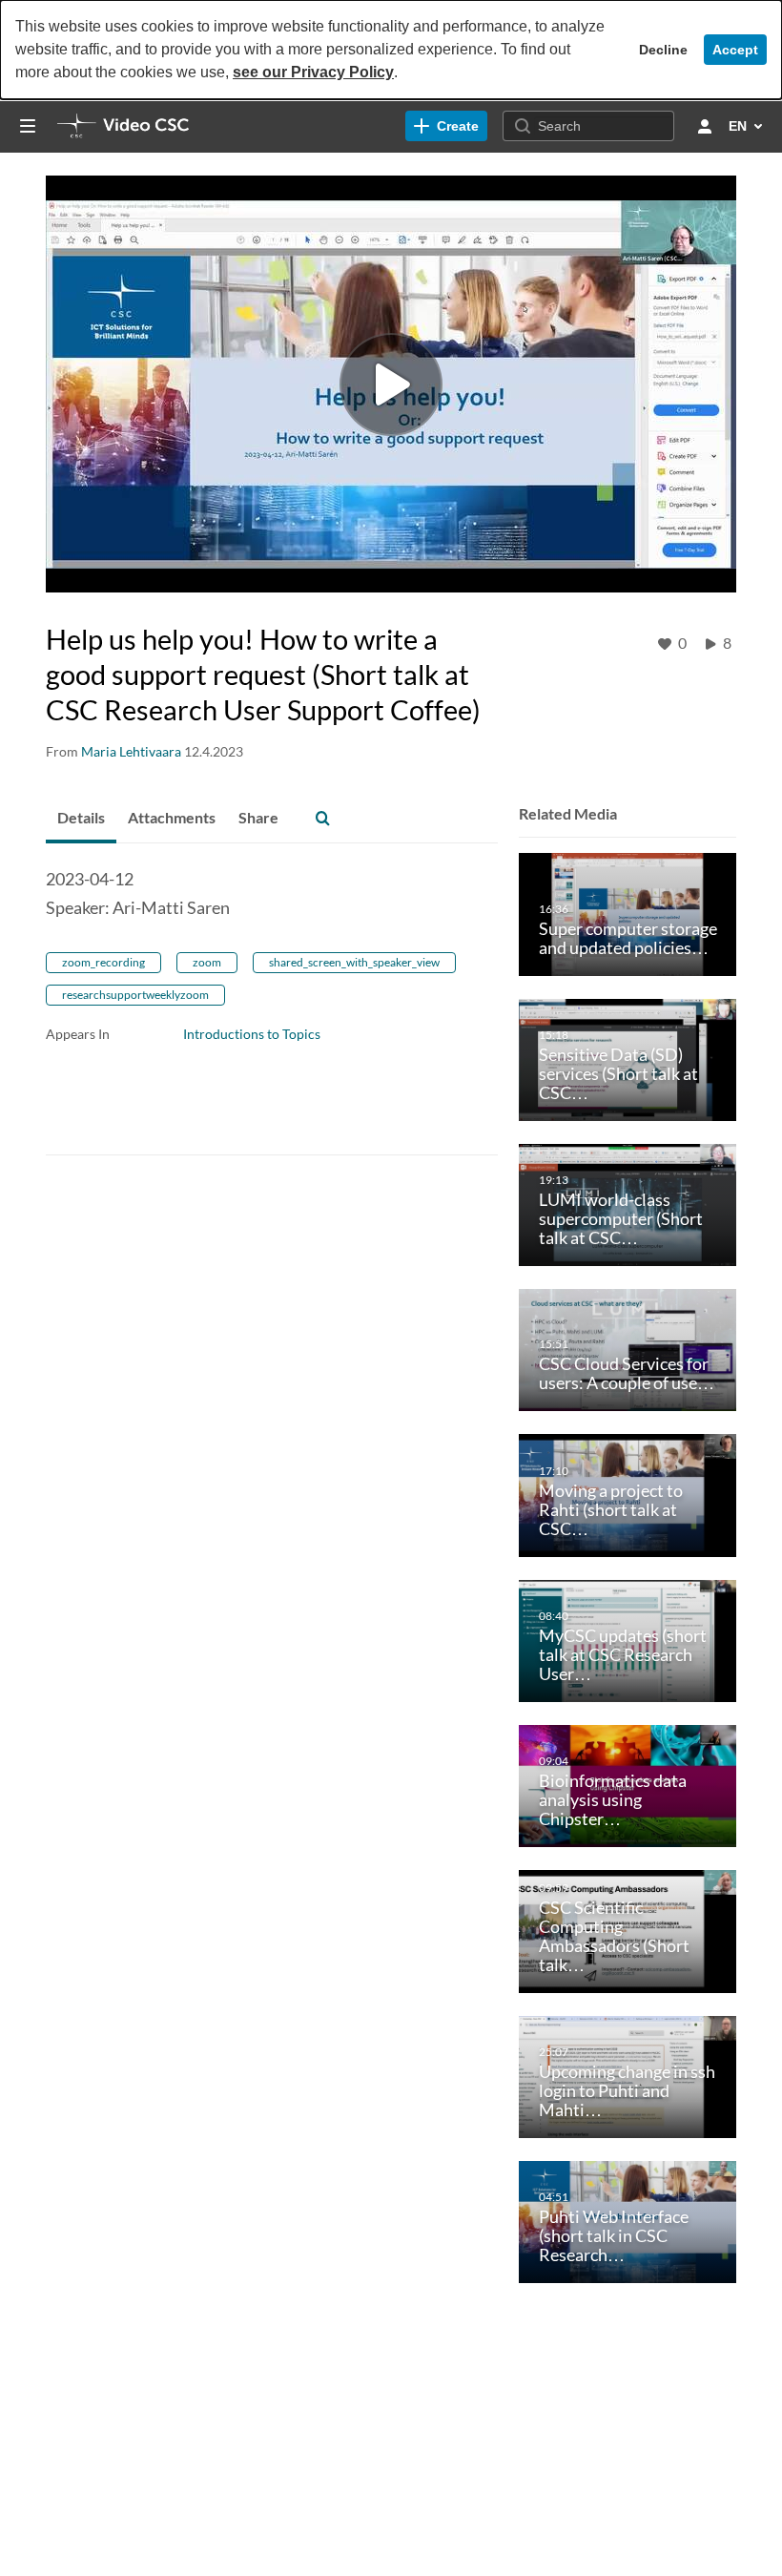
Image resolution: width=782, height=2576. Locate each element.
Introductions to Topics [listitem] (252, 1034)
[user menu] (705, 126)
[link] (446, 126)
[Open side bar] (28, 126)
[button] (322, 819)
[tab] (81, 819)
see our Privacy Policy (313, 72)
